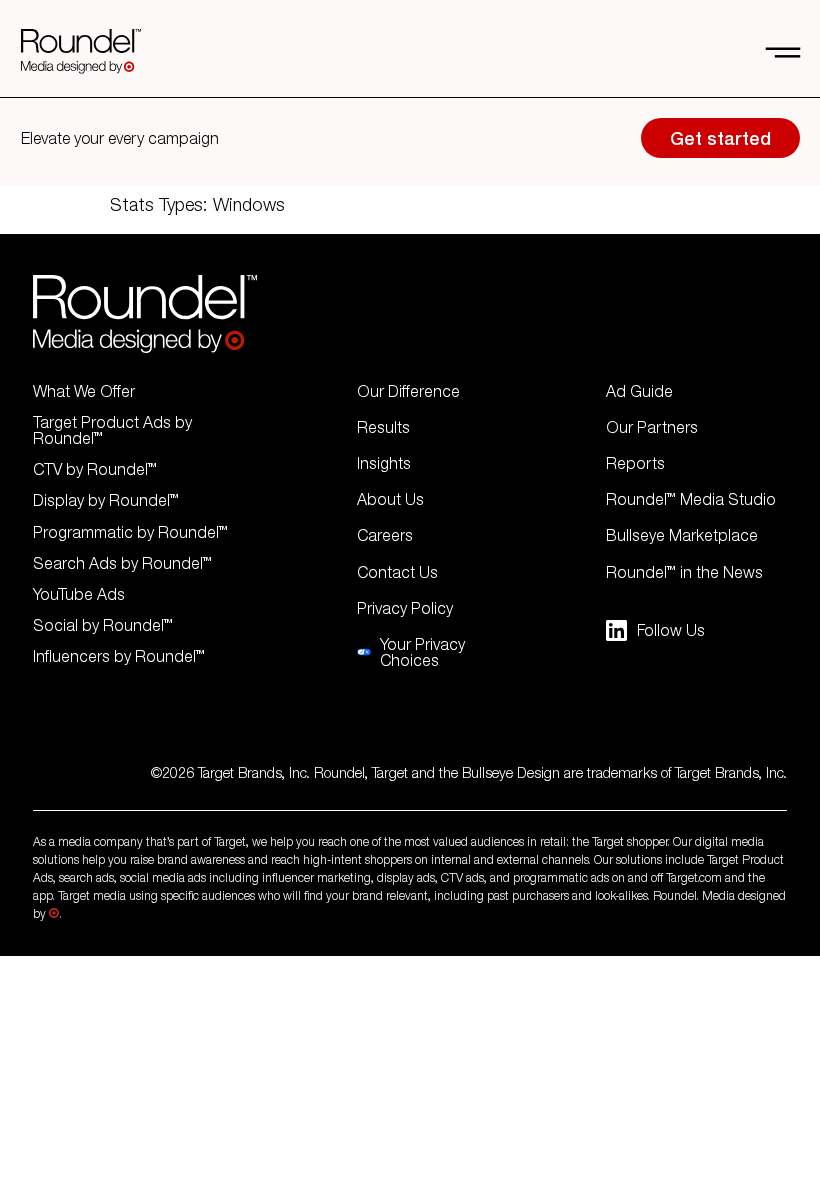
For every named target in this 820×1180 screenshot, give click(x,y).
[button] (775, 52)
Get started (720, 138)
